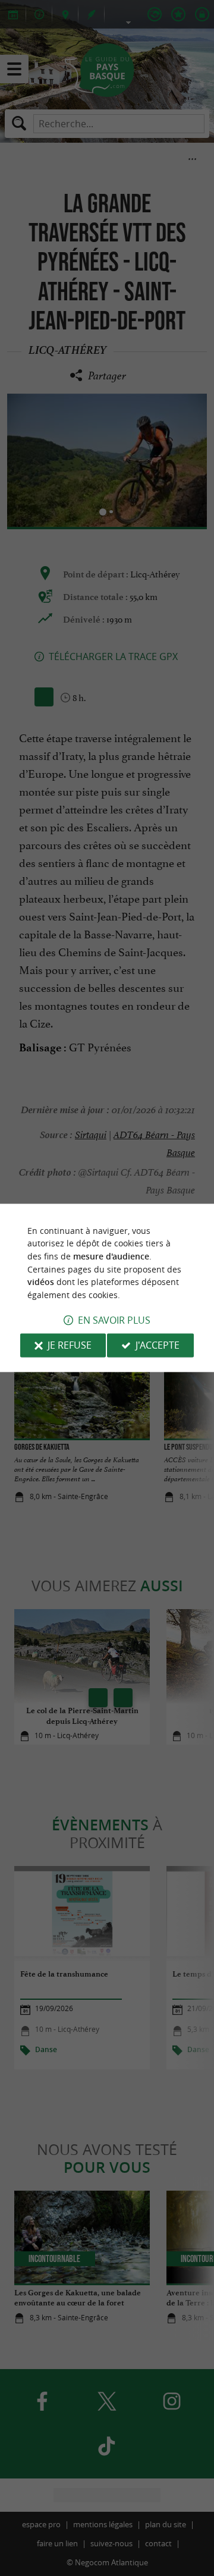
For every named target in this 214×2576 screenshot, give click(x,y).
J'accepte (158, 1346)
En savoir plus (114, 1321)
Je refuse (70, 1346)
